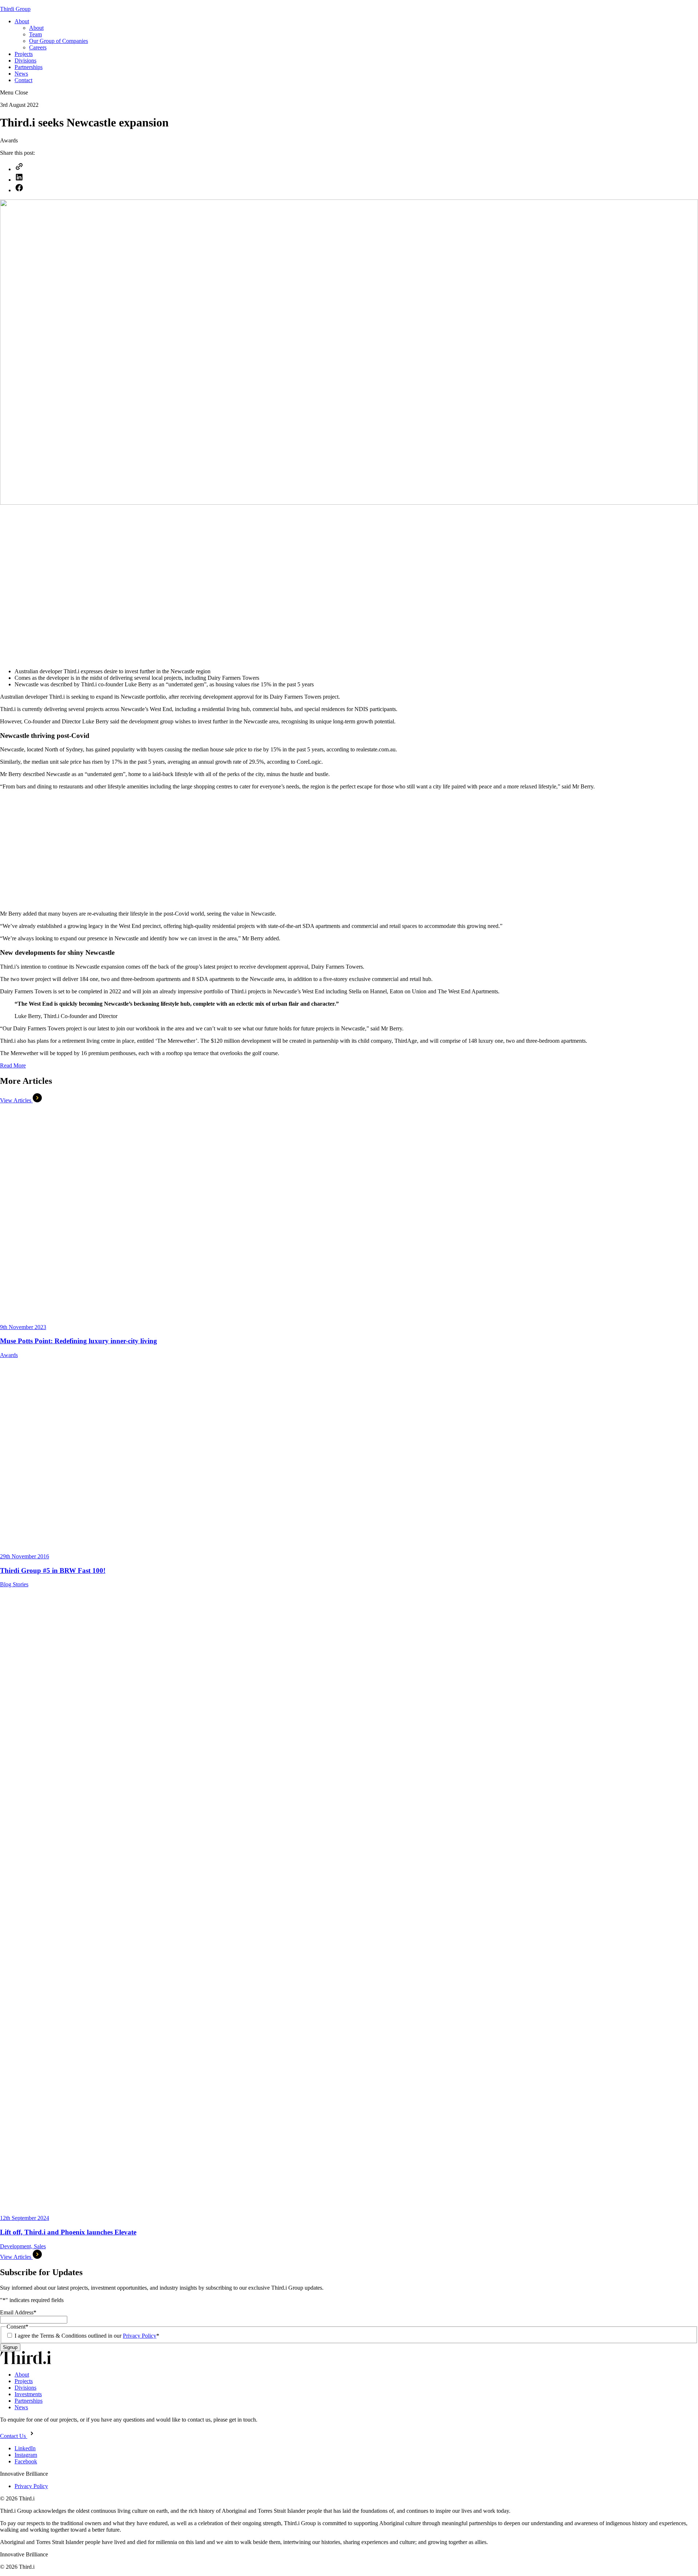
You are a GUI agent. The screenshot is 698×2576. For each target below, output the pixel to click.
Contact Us (14, 2436)
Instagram (26, 2455)
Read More (13, 1065)
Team (35, 34)
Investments (28, 2394)
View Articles (16, 1100)
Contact (23, 80)
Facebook (26, 2461)
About (22, 21)
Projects (24, 54)
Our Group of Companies (59, 41)
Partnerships (29, 67)
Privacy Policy (140, 2336)
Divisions (25, 60)
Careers (38, 47)
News (21, 74)
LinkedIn (25, 2448)
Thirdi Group (15, 9)
